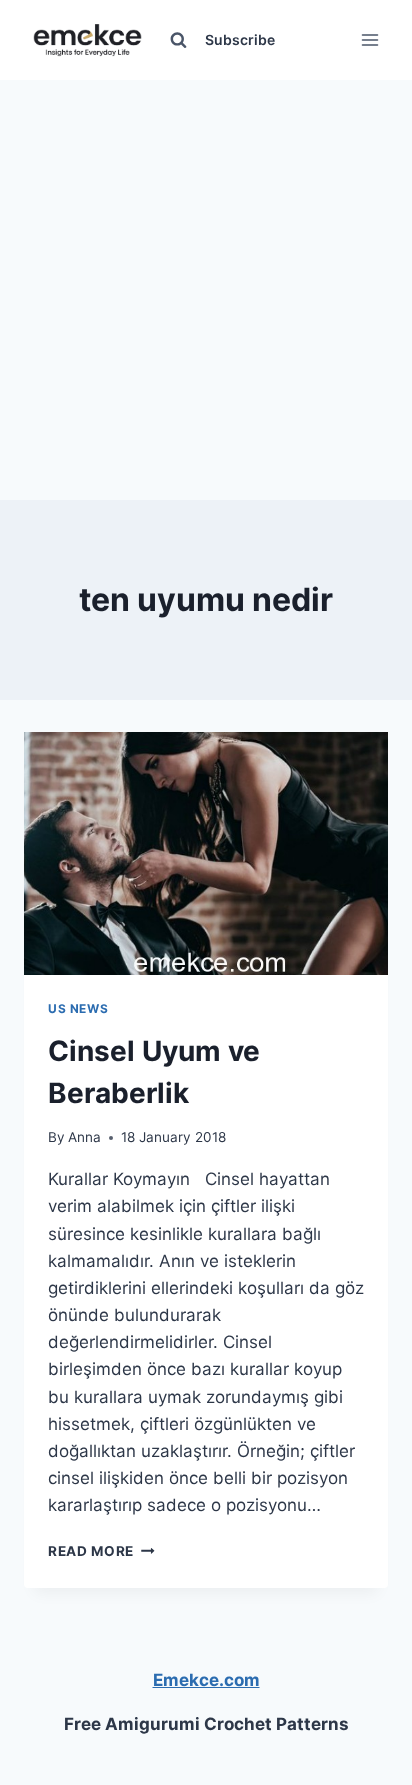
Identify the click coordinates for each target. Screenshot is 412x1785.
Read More (101, 1551)
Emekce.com (206, 1680)
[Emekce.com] (87, 40)
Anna (84, 1137)
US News (78, 1008)
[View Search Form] (178, 40)
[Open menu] (369, 39)
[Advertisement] (206, 286)
